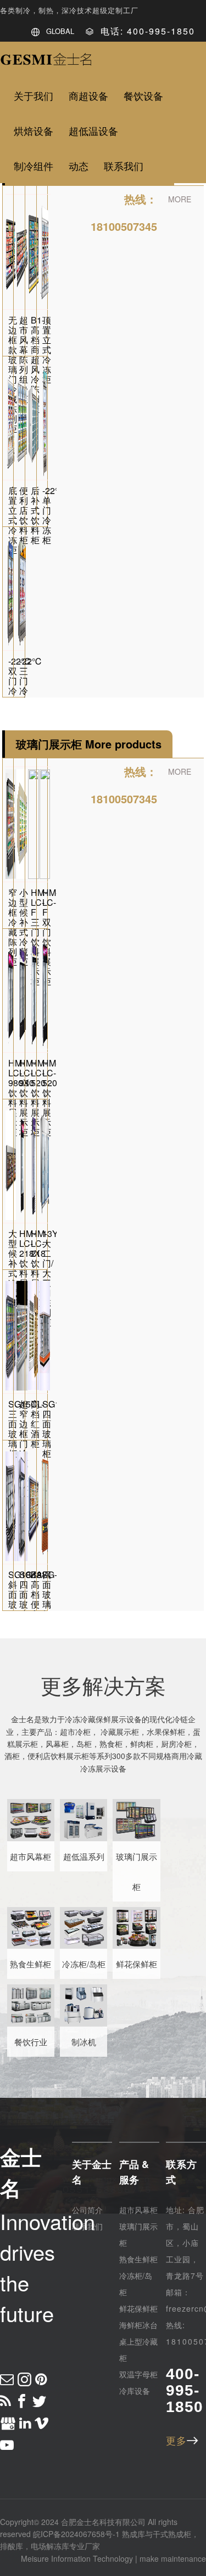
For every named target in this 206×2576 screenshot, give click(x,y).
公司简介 (87, 2210)
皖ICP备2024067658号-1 (76, 2534)
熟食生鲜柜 (138, 2259)
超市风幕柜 (138, 2210)
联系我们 (87, 2226)
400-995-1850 (185, 2390)
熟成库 (133, 2534)
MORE (180, 199)
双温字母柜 (138, 2374)
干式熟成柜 (172, 2534)
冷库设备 (135, 2391)
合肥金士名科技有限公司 (103, 2522)
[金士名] (47, 62)
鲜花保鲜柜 (138, 2308)
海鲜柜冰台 (138, 2325)
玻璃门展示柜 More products (89, 744)
